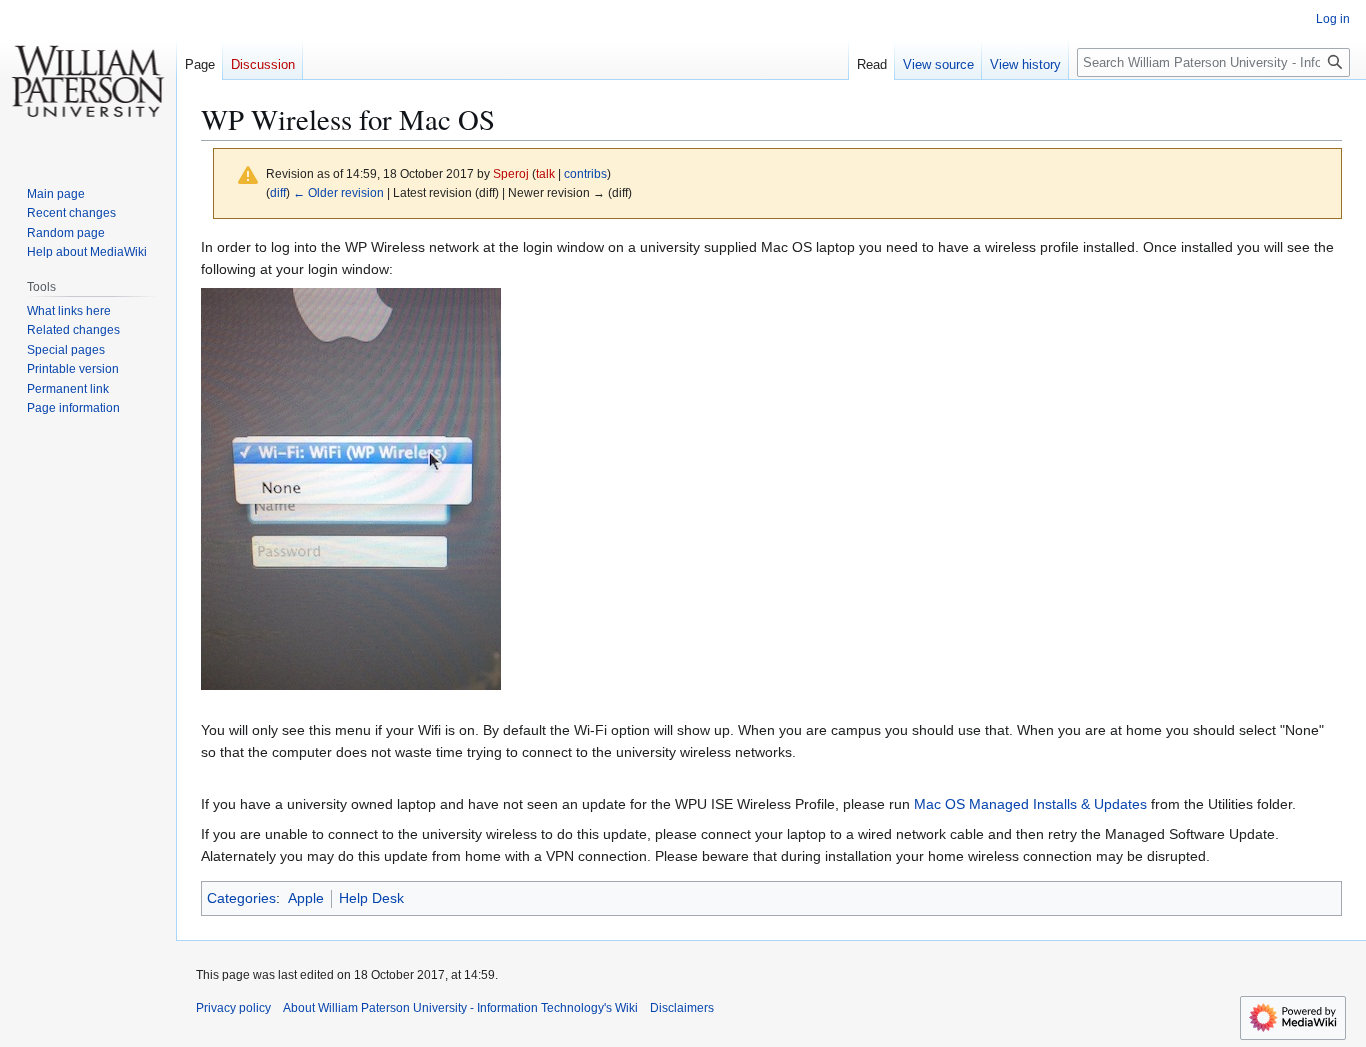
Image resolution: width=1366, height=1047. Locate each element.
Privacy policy (233, 1008)
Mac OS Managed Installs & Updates (1030, 804)
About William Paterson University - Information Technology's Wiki (460, 1008)
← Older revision (338, 192)
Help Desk (371, 898)
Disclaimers (682, 1008)
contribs (585, 173)
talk (545, 173)
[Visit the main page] (88, 80)
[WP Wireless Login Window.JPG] (351, 487)
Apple (306, 898)
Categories (241, 898)
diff (278, 192)
